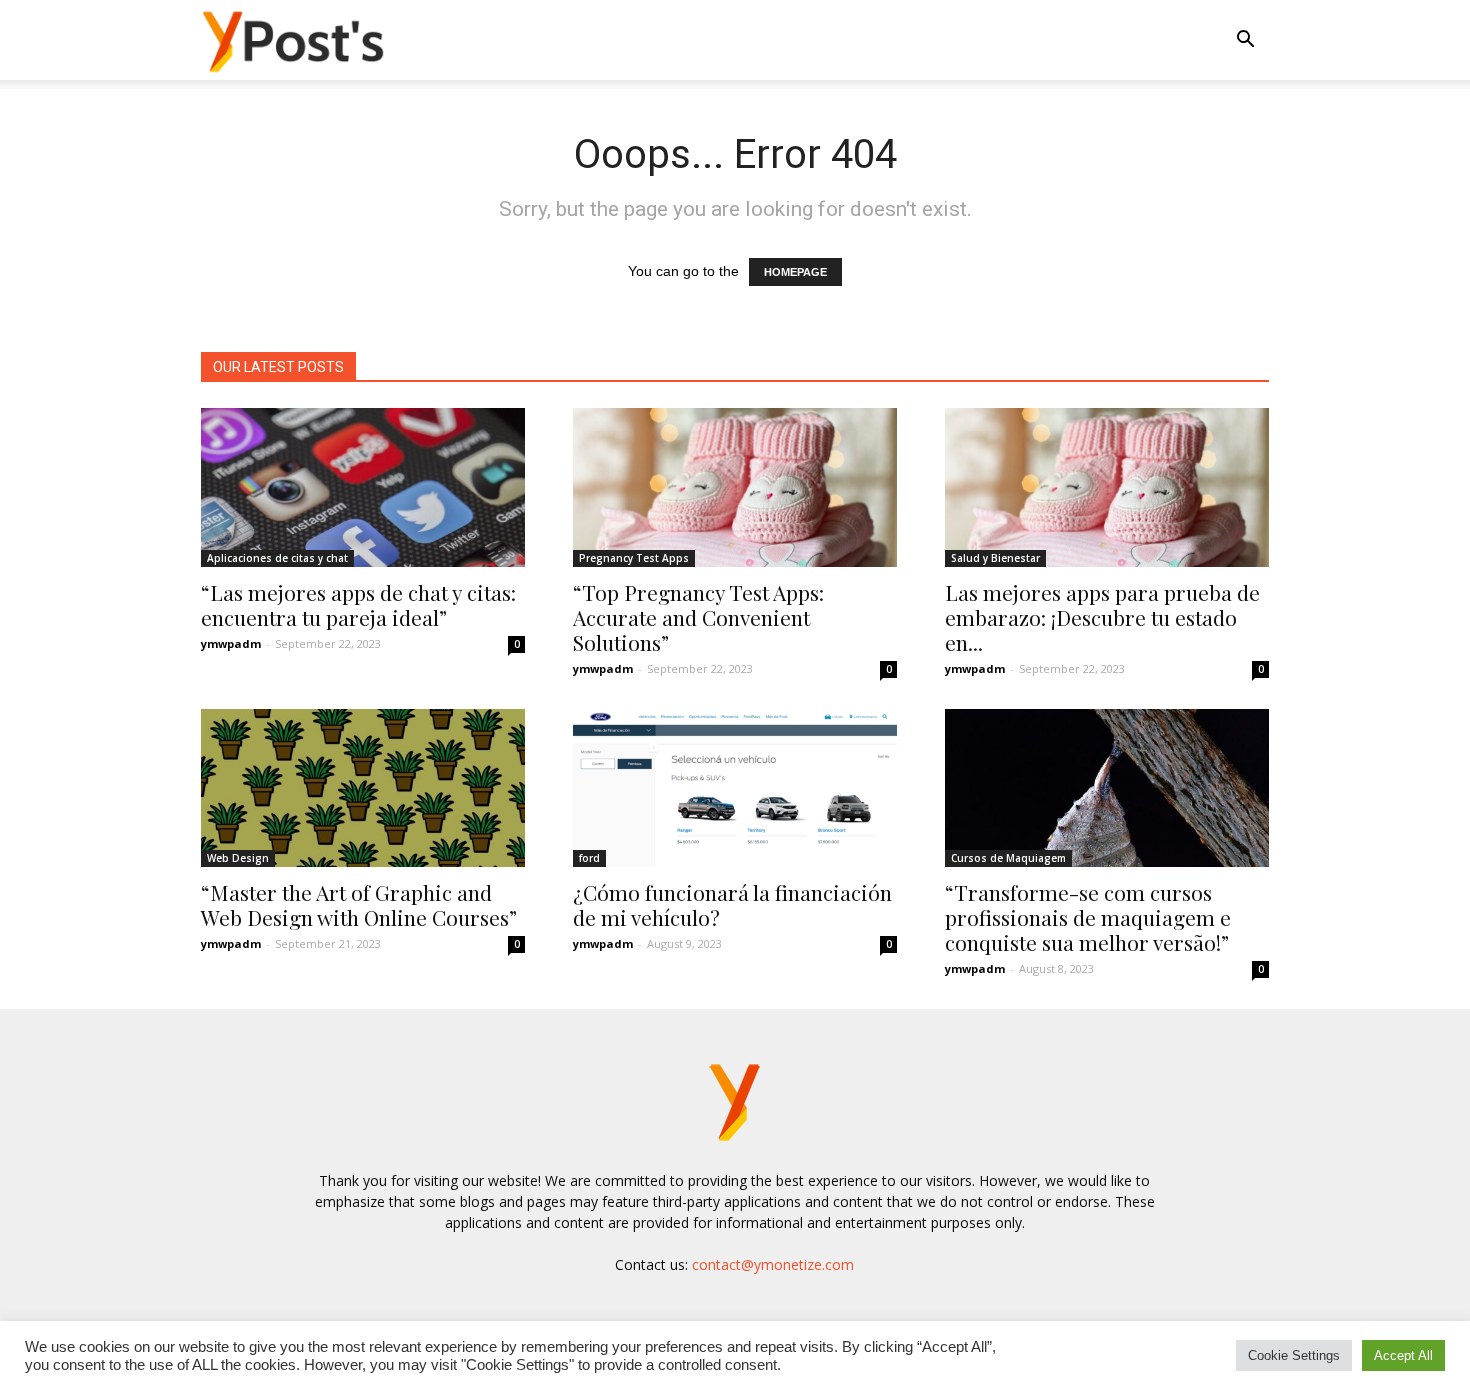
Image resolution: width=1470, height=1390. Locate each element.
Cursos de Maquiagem (1008, 858)
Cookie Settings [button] (1294, 1355)
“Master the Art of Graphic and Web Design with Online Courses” (359, 904)
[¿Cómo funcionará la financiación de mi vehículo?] (735, 788)
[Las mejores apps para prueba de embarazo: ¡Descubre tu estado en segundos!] (1107, 487)
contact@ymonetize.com (773, 1264)
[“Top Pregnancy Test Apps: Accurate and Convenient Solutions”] (735, 487)
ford (589, 858)
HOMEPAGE (795, 272)
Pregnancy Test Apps (634, 558)
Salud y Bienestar (995, 558)
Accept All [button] (1403, 1355)
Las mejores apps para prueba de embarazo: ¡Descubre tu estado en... (1102, 617)
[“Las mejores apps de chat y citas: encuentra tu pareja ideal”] (363, 487)
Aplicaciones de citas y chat (277, 558)
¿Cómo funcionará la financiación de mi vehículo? (732, 904)
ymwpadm (231, 643)
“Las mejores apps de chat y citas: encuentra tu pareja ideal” (358, 604)
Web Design (238, 858)
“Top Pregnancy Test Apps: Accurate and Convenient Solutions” (698, 617)
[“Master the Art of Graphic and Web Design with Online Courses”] (363, 788)
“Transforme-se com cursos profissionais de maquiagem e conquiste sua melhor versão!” (1088, 917)
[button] (1245, 41)
